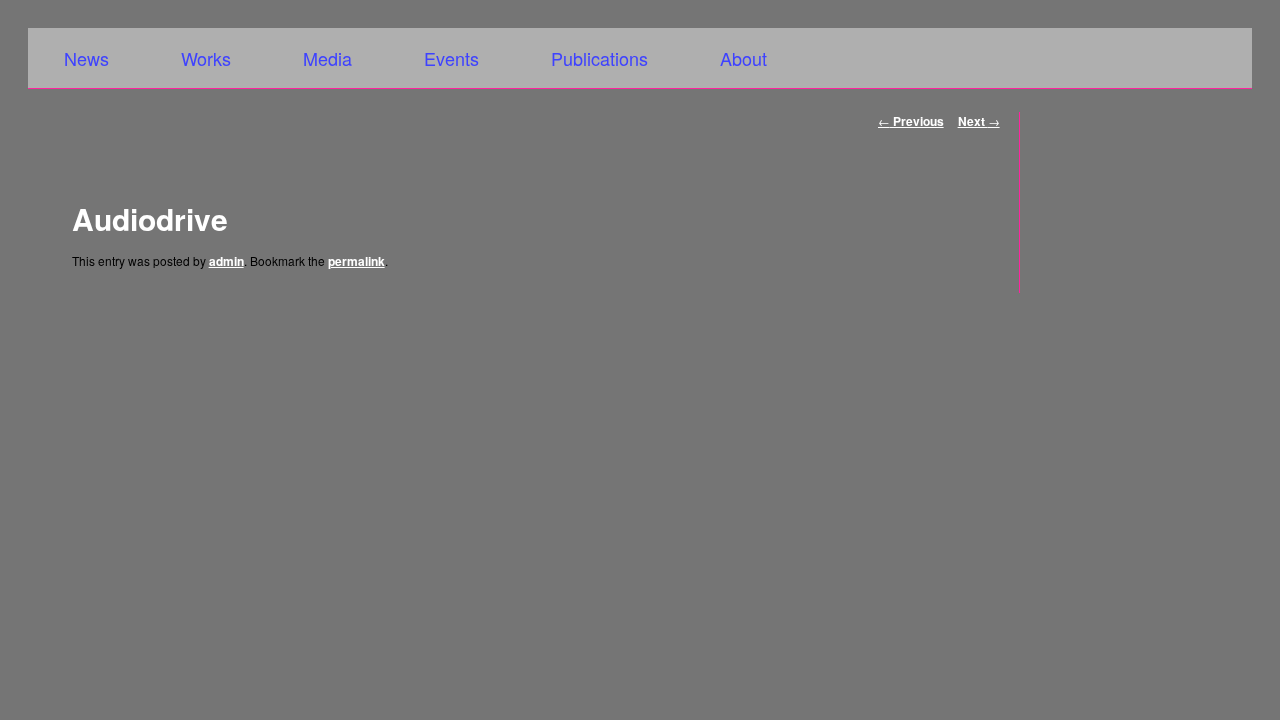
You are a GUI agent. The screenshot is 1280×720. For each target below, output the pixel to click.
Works (206, 58)
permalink (356, 261)
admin (226, 261)
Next (979, 121)
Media (327, 58)
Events (451, 58)
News (86, 58)
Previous (911, 121)
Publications (599, 58)
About (743, 58)
